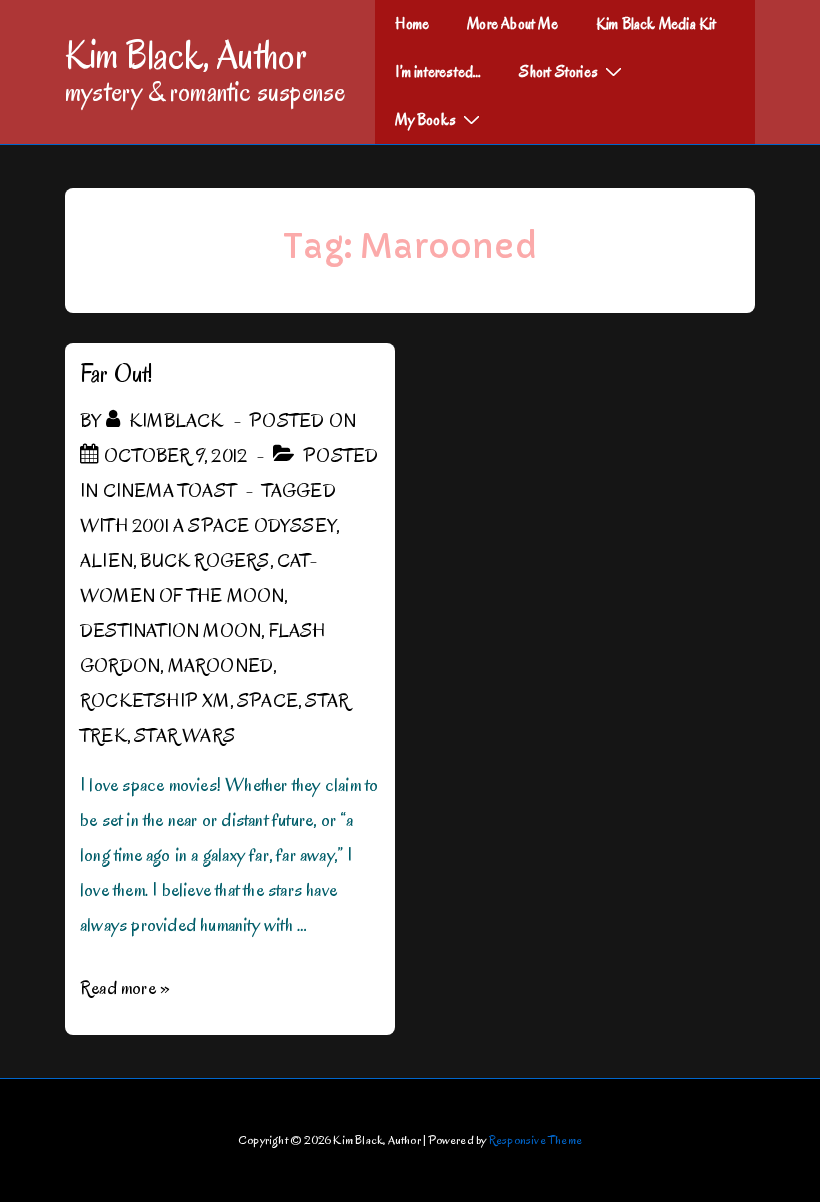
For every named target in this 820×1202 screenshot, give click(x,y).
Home (412, 24)
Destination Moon (170, 631)
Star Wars (184, 736)
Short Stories (558, 72)
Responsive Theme (535, 1139)
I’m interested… (438, 72)
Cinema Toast (169, 491)
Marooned (221, 666)
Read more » (125, 988)
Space (267, 701)
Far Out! (116, 373)
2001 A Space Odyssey (234, 526)
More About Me (512, 24)
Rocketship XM (155, 701)
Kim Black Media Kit (656, 24)
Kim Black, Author (186, 55)
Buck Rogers (204, 561)
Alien (106, 561)
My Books (425, 120)
